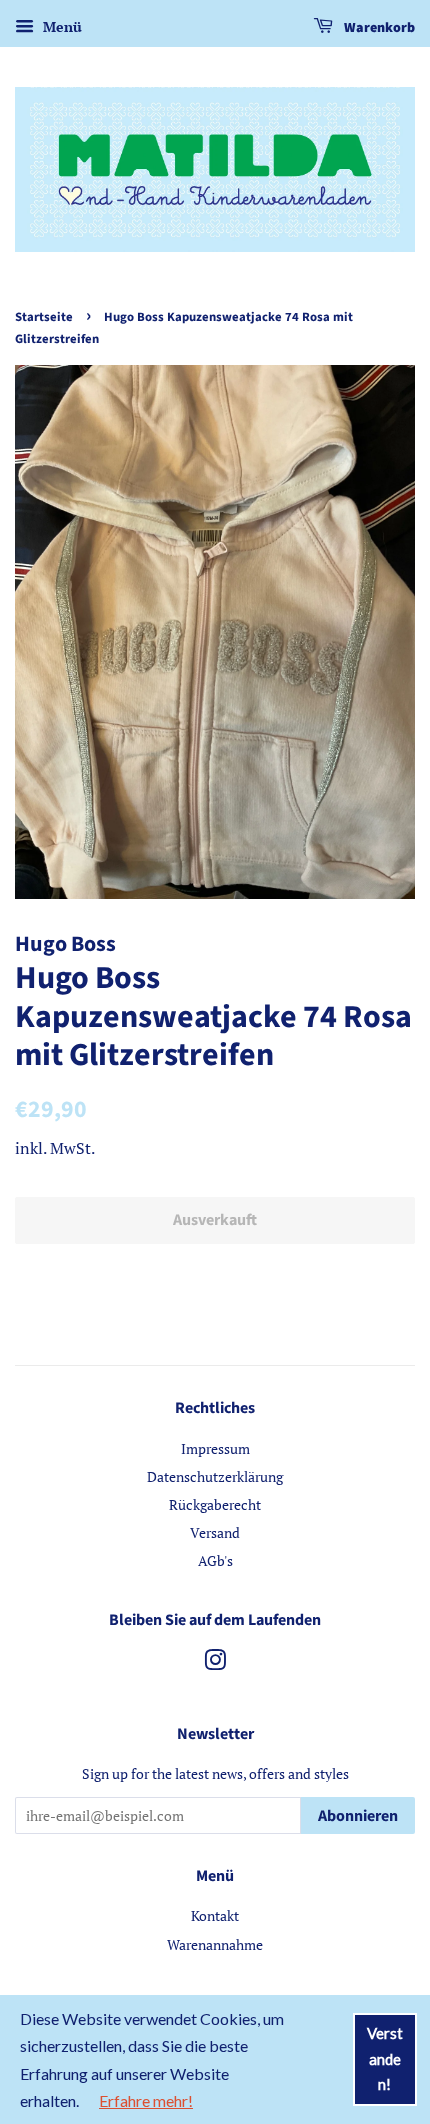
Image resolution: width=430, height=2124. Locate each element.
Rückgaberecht (215, 1504)
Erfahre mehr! (146, 2100)
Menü (60, 26)
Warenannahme (215, 1944)
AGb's (215, 1560)
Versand (215, 1532)
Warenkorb (378, 28)
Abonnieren (358, 1816)
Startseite (44, 317)
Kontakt (215, 1915)
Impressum (215, 1448)
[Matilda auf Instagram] (215, 1663)
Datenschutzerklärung (215, 1476)
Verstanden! (385, 2058)
